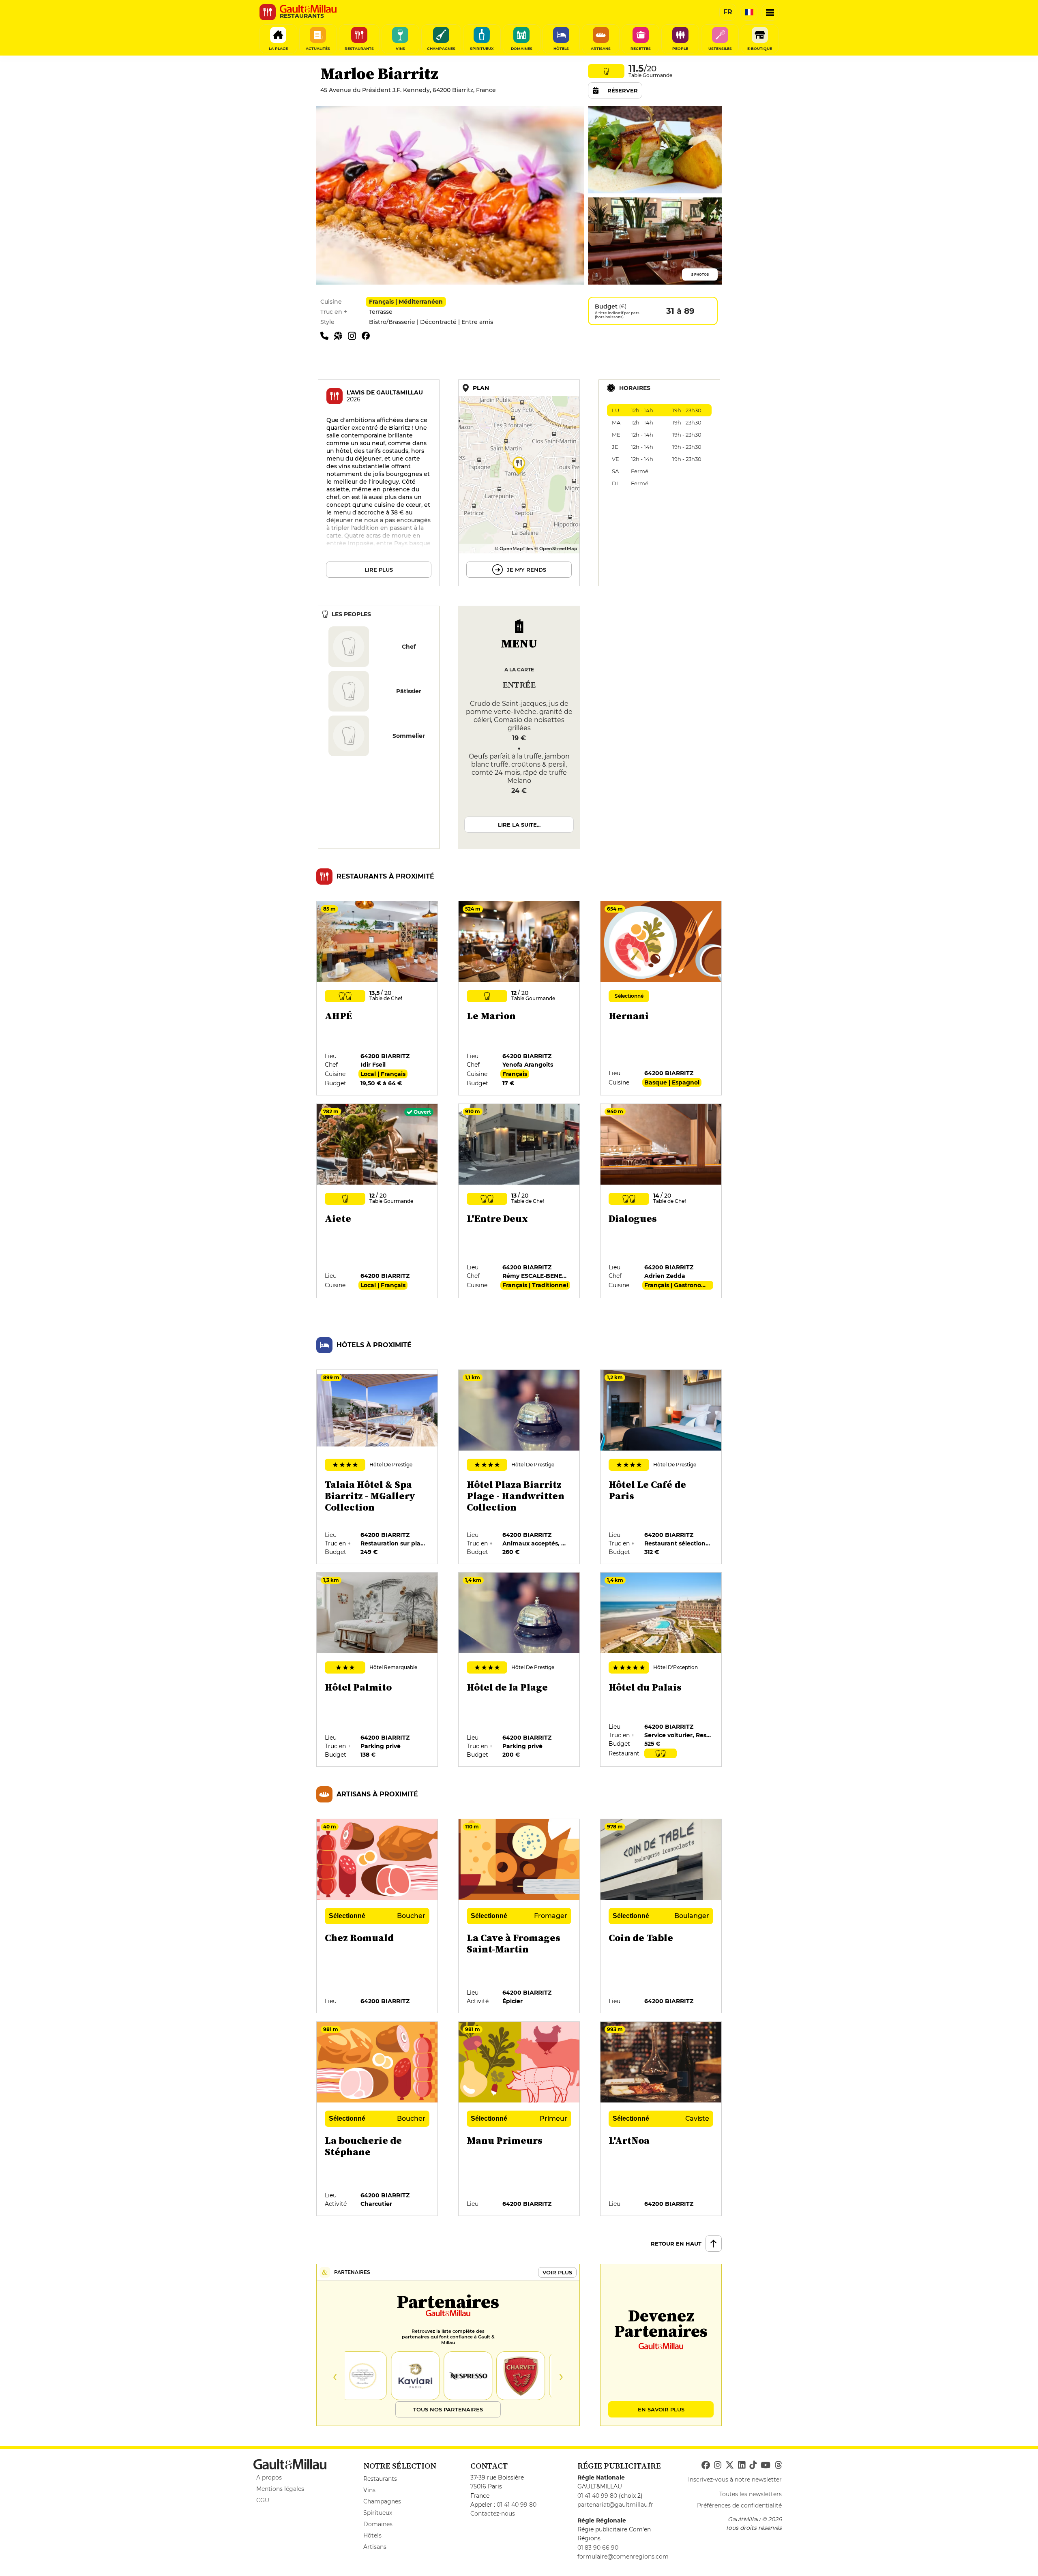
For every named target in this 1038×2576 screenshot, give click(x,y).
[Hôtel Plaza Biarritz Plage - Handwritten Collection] (519, 1467)
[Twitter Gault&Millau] (730, 2465)
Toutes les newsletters (751, 2494)
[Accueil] (308, 9)
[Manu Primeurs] (519, 2119)
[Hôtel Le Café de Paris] (661, 1467)
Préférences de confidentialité (739, 2505)
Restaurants (380, 2479)
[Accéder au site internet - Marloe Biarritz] (341, 335)
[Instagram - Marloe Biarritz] (355, 335)
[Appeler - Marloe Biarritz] (327, 335)
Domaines (378, 2524)
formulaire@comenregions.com (623, 2557)
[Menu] (770, 12)
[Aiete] (377, 1201)
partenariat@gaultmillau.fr (615, 2505)
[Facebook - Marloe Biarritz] (368, 335)
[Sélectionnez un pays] (749, 12)
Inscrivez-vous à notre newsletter (735, 2480)
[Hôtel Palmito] (377, 1670)
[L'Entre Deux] (519, 1201)
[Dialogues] (661, 1201)
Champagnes (382, 2501)
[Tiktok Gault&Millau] (753, 2465)
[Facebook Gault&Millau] (706, 2465)
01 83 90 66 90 (598, 2548)
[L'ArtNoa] (661, 2119)
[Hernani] (661, 999)
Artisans (375, 2547)
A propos (269, 2477)
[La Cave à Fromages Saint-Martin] (519, 1916)
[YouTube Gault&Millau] (766, 2465)
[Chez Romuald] (377, 1916)
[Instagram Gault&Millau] (718, 2465)
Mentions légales (280, 2489)
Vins (369, 2490)
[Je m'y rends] (519, 483)
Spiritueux (378, 2513)
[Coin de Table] (661, 1916)
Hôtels (372, 2535)
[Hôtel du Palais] (661, 1670)
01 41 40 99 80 (517, 2505)
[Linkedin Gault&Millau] (742, 2465)
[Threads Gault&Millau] (778, 2465)
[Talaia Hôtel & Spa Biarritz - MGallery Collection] (377, 1467)
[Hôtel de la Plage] (519, 1670)
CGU (263, 2500)
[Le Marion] (519, 999)
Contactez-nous (493, 2514)
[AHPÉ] (377, 999)
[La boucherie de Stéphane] (377, 2119)
